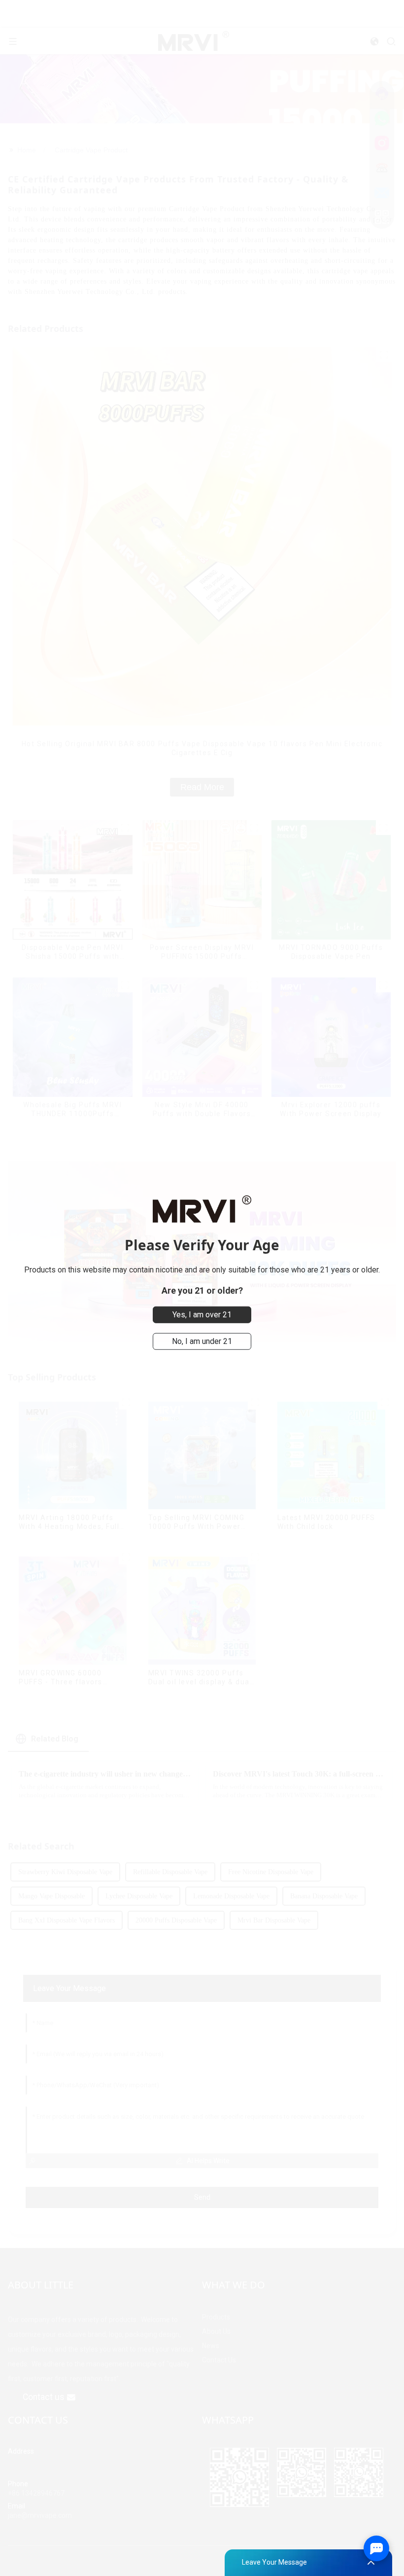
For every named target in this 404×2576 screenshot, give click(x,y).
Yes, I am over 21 (202, 1315)
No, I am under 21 (202, 1341)
